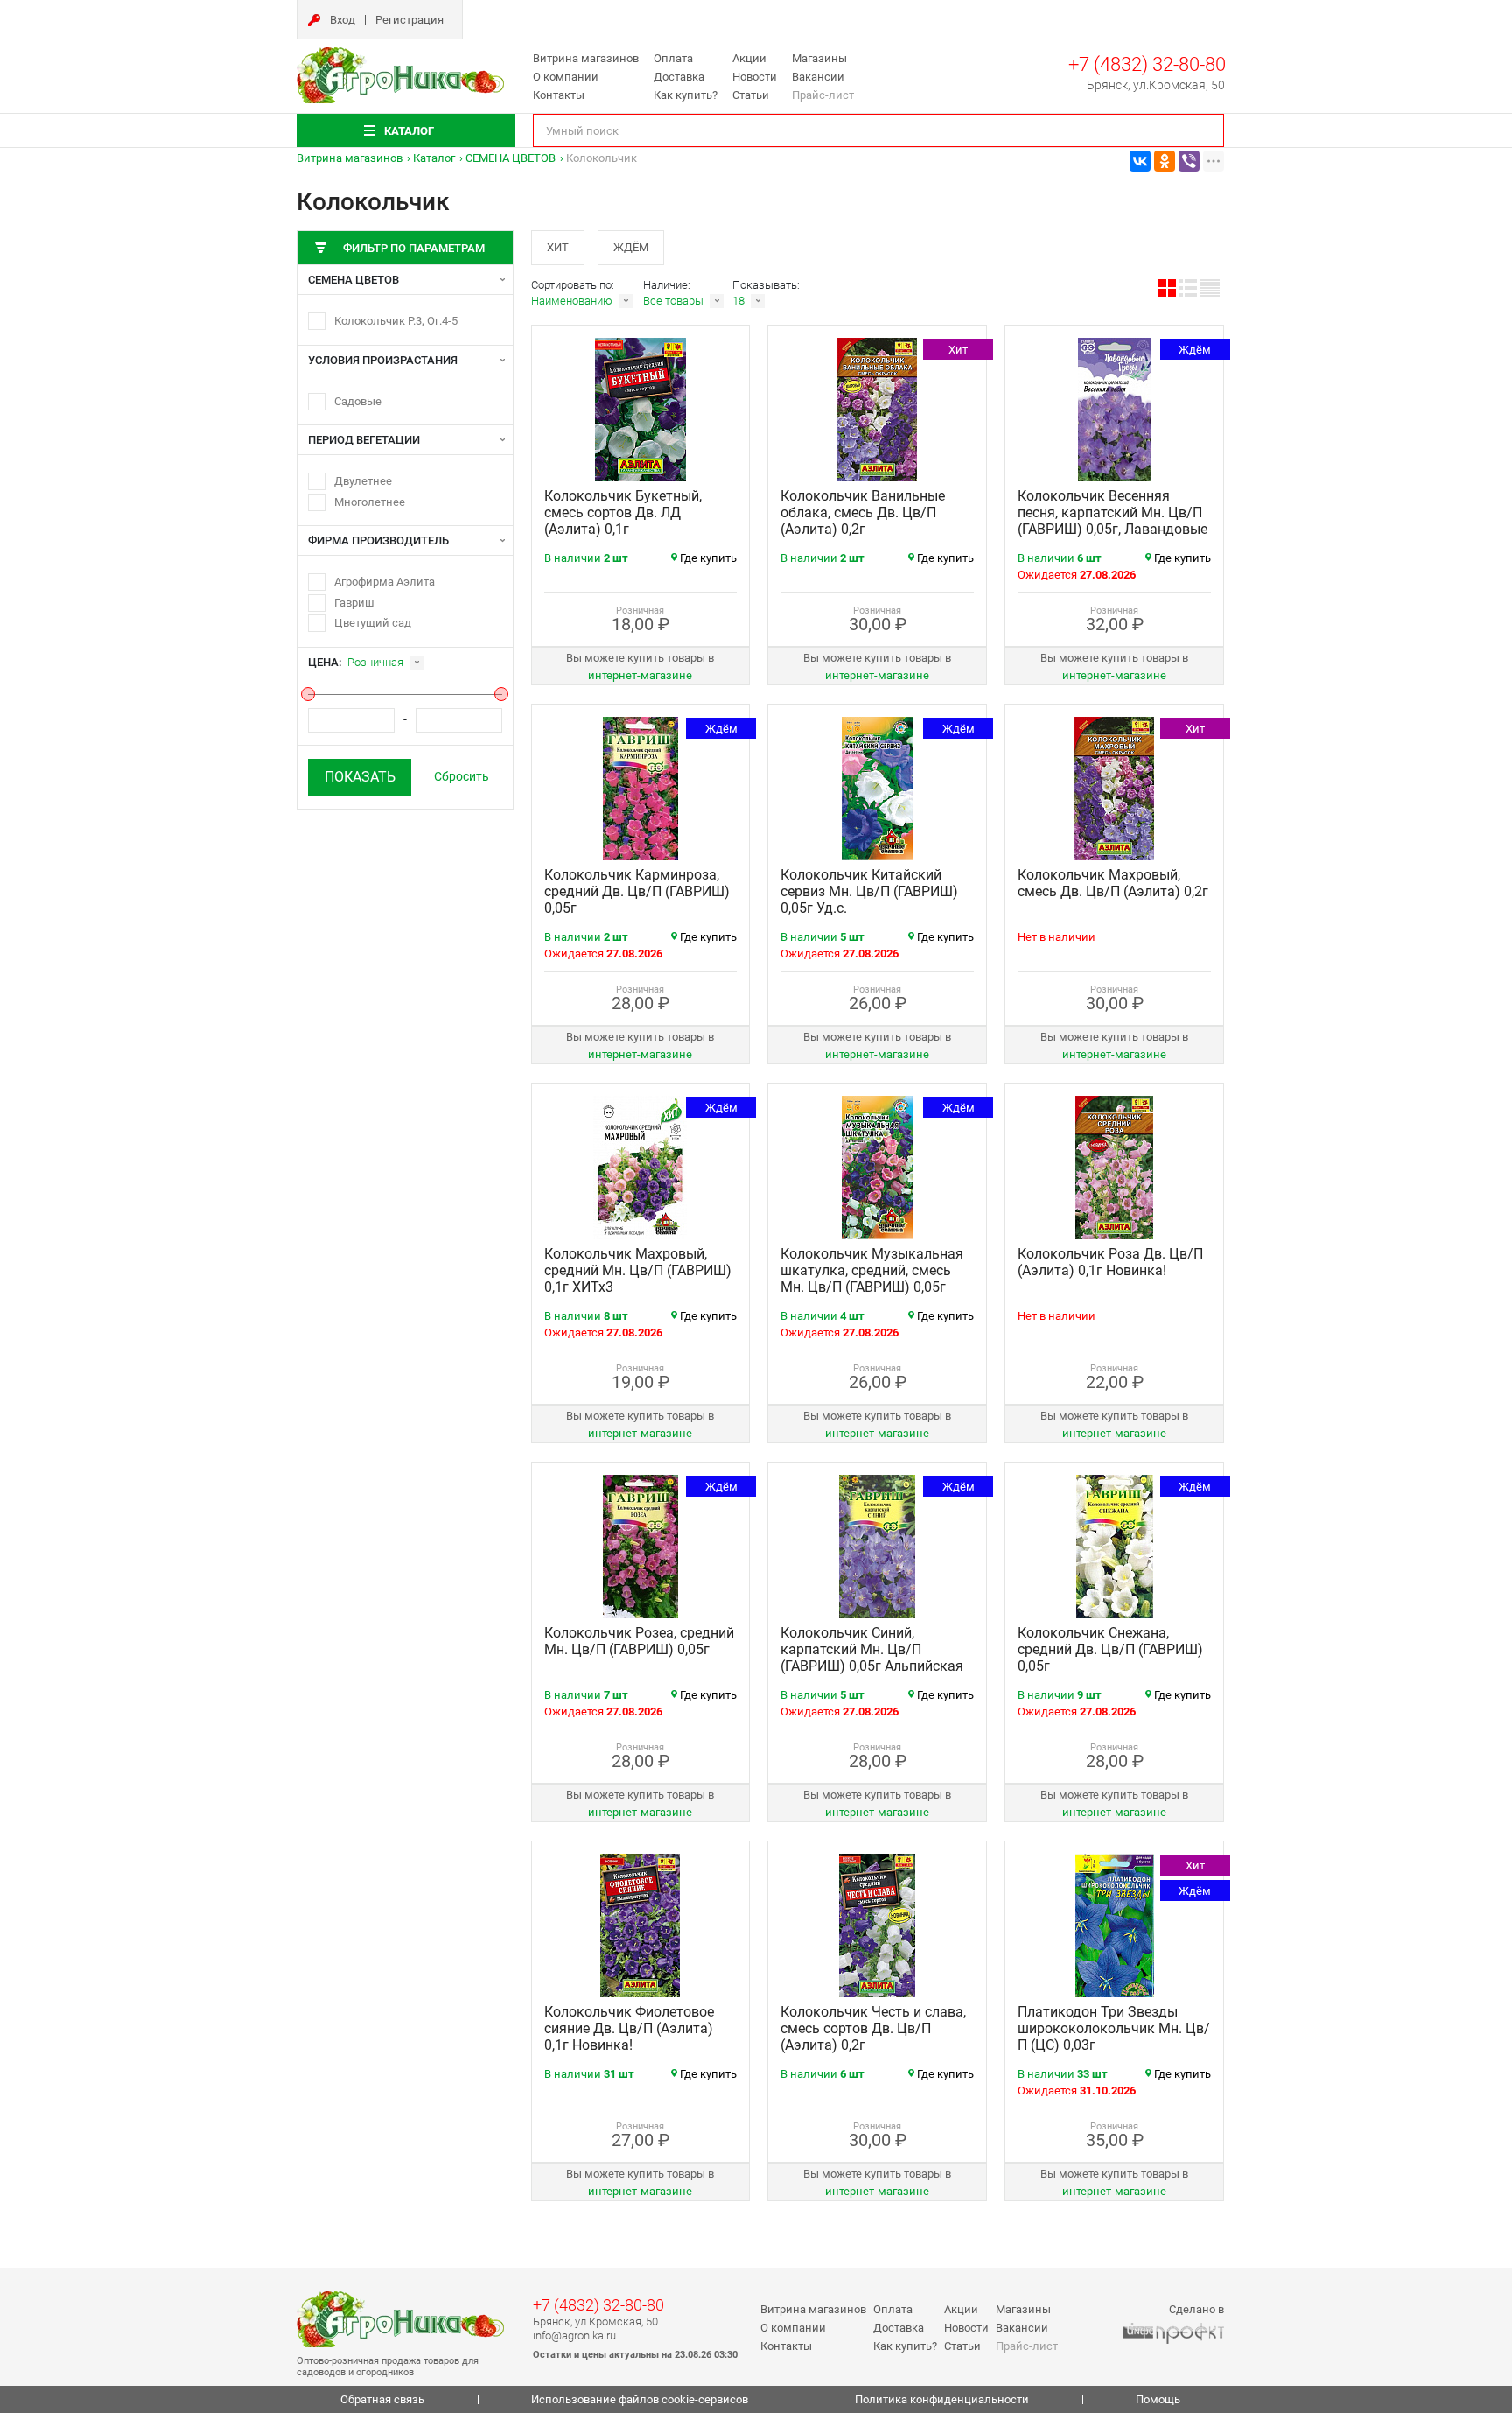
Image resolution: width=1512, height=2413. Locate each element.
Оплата (673, 58)
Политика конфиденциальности (942, 2399)
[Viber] (1189, 161)
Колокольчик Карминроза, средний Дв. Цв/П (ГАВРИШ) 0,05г (637, 891)
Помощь (1158, 2399)
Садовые (358, 401)
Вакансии (818, 77)
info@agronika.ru (574, 2336)
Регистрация (409, 20)
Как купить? (686, 95)
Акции (749, 58)
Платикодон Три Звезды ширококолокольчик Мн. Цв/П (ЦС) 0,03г (1114, 2028)
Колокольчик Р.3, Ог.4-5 (396, 321)
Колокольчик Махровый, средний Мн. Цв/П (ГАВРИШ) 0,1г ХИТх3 (638, 1270)
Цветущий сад (373, 623)
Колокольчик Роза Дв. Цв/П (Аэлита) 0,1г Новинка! (1110, 1262)
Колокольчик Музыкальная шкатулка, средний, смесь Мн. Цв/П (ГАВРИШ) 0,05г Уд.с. (872, 1279)
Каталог (434, 158)
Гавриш (354, 603)
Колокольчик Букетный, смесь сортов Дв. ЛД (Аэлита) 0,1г (623, 512)
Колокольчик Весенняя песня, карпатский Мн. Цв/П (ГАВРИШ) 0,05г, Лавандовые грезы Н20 (1113, 521)
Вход (343, 20)
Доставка (679, 77)
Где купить (708, 558)
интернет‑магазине (640, 675)
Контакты (559, 95)
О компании (566, 77)
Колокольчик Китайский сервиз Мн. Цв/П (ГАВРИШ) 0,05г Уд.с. (869, 891)
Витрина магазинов (586, 58)
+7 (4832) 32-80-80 (1147, 64)
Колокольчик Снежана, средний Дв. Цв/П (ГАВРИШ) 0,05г (1110, 1649)
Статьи (751, 95)
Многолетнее (370, 502)
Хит (558, 247)
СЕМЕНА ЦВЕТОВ (511, 158)
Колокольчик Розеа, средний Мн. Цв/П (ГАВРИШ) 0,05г (639, 1641)
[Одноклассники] (1165, 161)
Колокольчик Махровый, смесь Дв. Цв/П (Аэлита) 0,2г (1113, 883)
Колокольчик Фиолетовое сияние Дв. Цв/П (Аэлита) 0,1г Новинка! (629, 2028)
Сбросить (462, 776)
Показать (360, 777)
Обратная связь (382, 2399)
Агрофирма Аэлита (385, 582)
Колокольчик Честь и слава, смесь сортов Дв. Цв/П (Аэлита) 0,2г (873, 2028)
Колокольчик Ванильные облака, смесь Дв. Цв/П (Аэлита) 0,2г (863, 512)
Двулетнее (363, 481)
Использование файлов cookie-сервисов (640, 2399)
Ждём (631, 247)
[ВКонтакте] (1140, 161)
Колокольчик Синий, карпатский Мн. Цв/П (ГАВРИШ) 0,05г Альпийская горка (872, 1658)
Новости (755, 77)
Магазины (819, 58)
